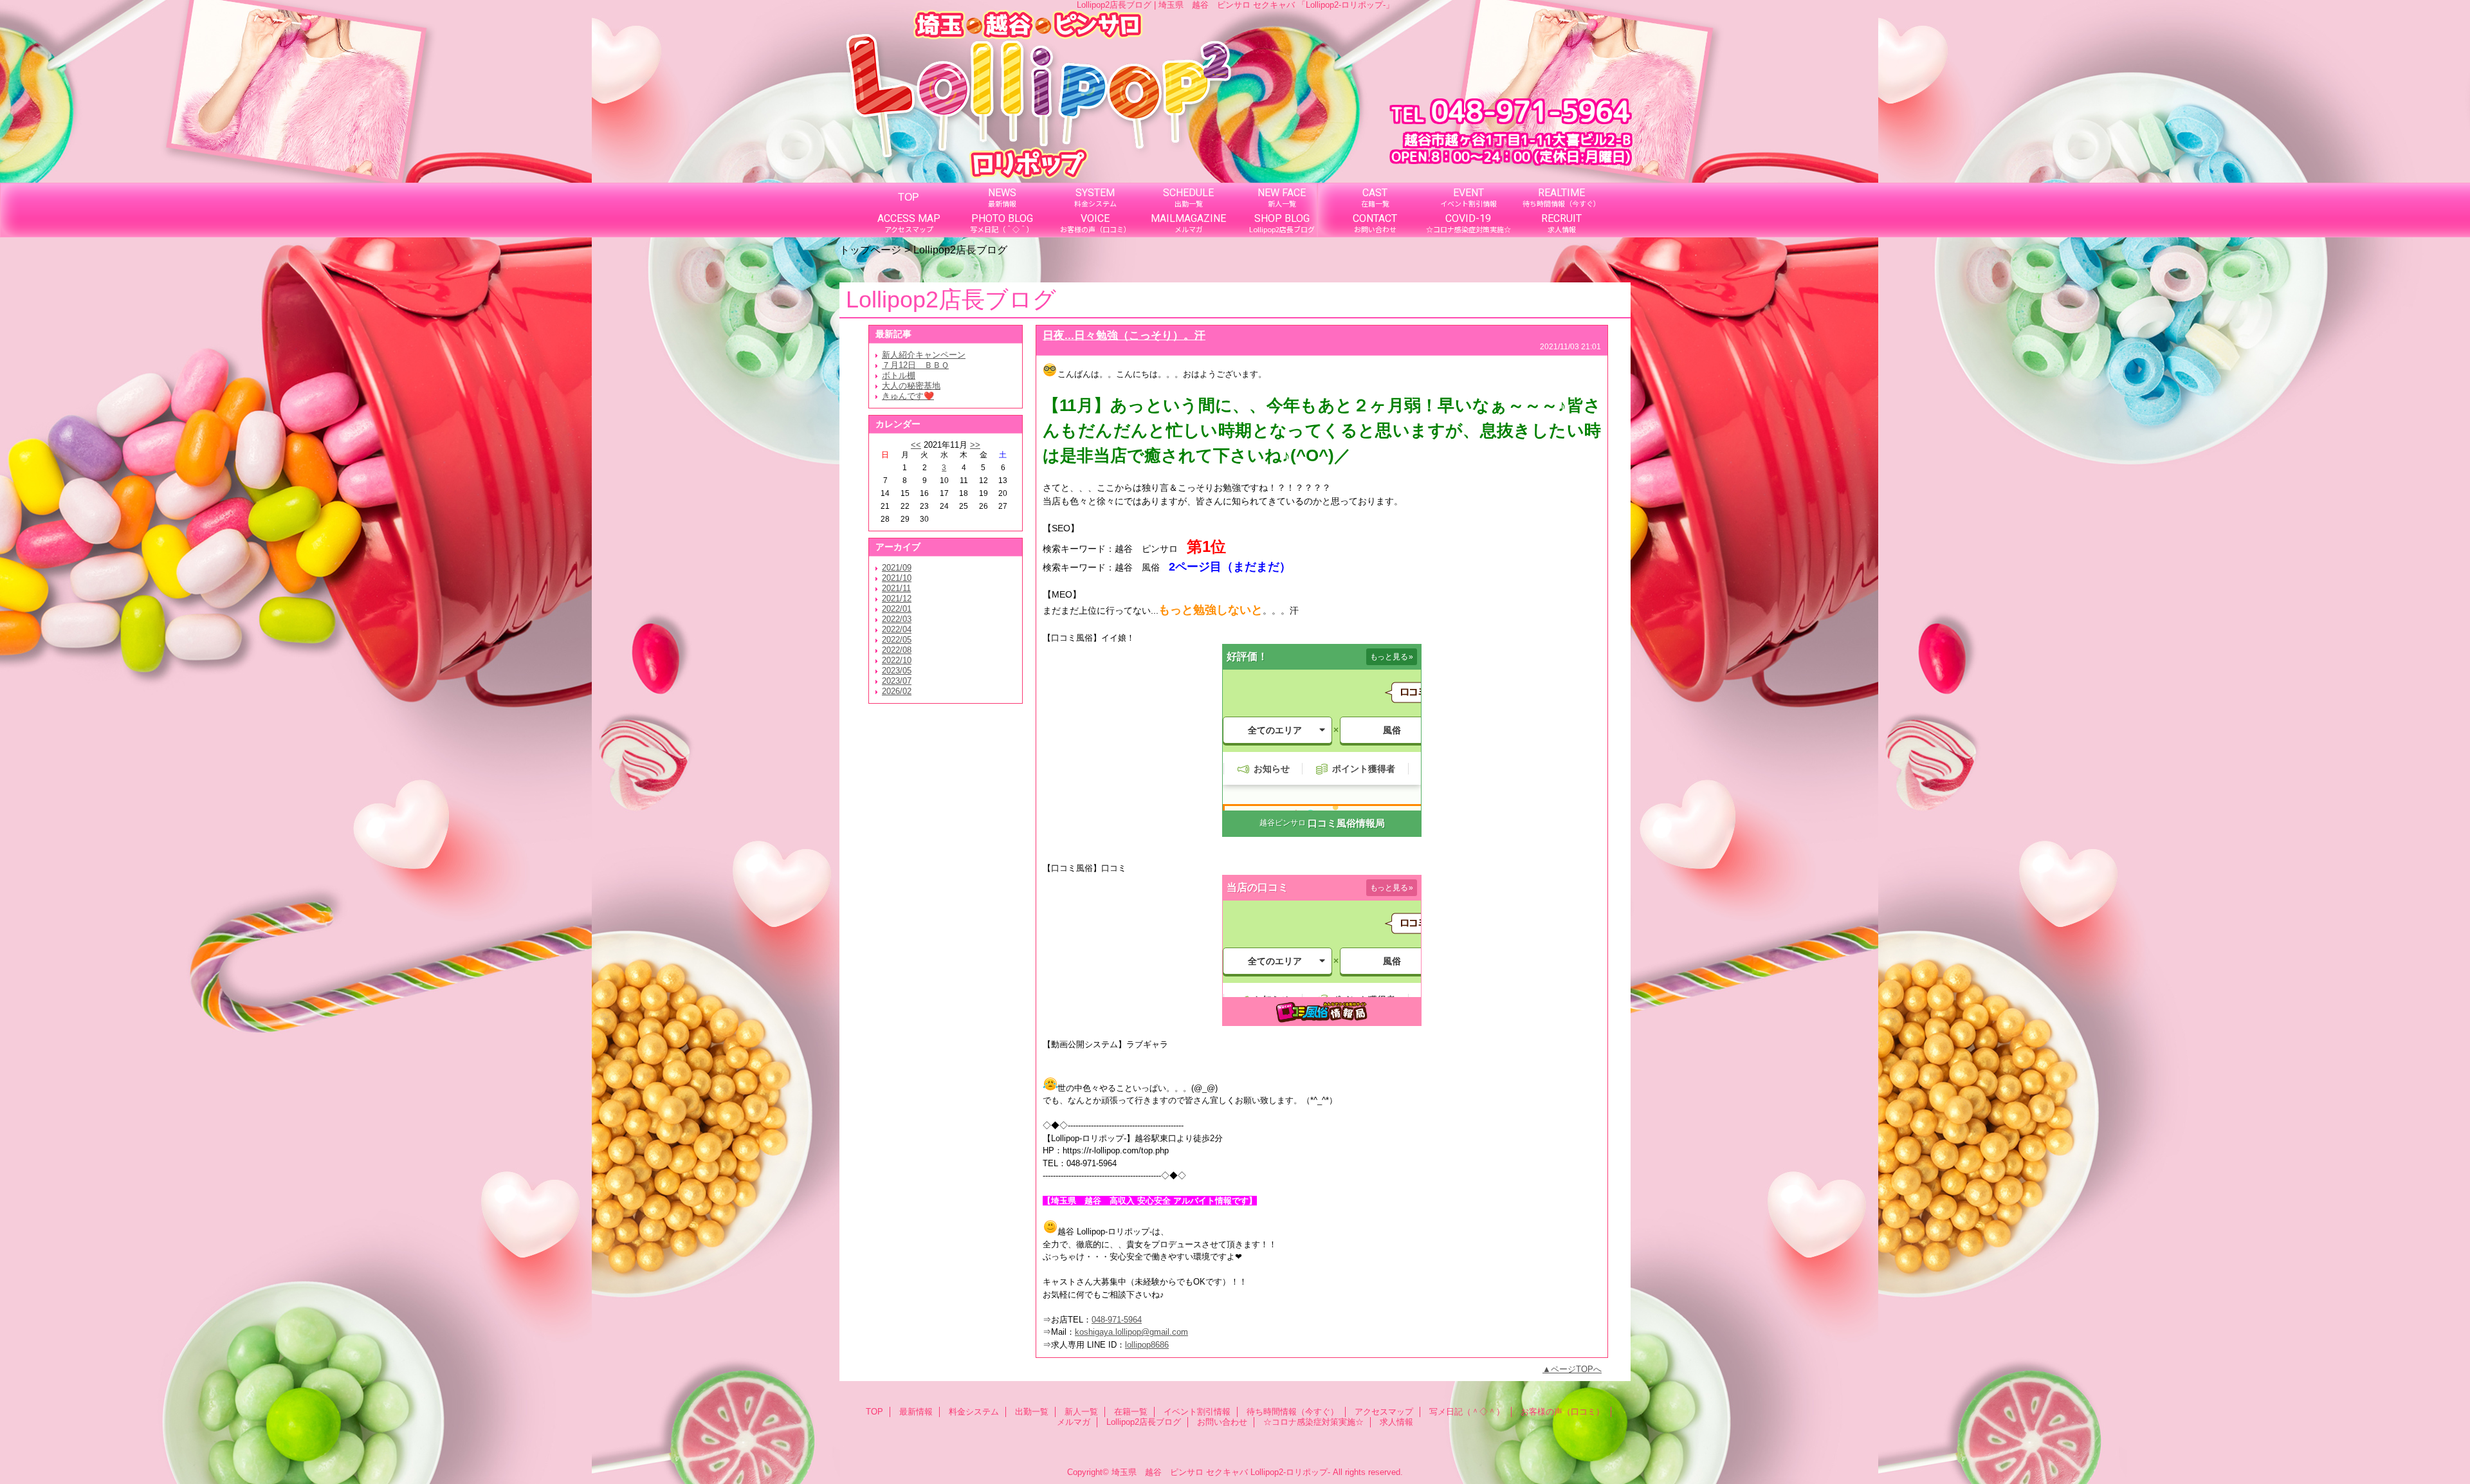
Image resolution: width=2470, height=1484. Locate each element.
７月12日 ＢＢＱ (915, 365)
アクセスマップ (1384, 1412)
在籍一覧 (1131, 1412)
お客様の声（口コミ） (1562, 1412)
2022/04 (897, 629)
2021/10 (897, 578)
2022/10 (897, 660)
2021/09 (897, 568)
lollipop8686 (1147, 1345)
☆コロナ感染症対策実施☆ (1313, 1422)
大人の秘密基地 (911, 386)
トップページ (870, 250)
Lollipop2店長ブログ (1144, 1422)
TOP (909, 197)
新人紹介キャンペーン (924, 355)
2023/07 (897, 681)
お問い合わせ (1222, 1422)
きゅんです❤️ (908, 396)
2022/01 (897, 609)
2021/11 (896, 588)
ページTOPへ (1576, 1369)
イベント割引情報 (1197, 1412)
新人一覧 (1081, 1412)
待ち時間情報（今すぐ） (1293, 1412)
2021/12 (897, 599)
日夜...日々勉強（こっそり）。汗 (1124, 335)
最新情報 (916, 1412)
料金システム (974, 1412)
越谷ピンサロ (1283, 823)
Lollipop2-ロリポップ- (1290, 1472)
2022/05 (897, 640)
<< (916, 445)
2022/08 (897, 650)
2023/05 (897, 671)
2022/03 (897, 619)
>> (975, 445)
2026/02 (897, 691)
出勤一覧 (1032, 1412)
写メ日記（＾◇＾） (1467, 1412)
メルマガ (1074, 1422)
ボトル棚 (899, 375)
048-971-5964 (1117, 1320)
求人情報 (1396, 1422)
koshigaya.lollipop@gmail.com (1131, 1332)
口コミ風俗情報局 (1346, 823)
